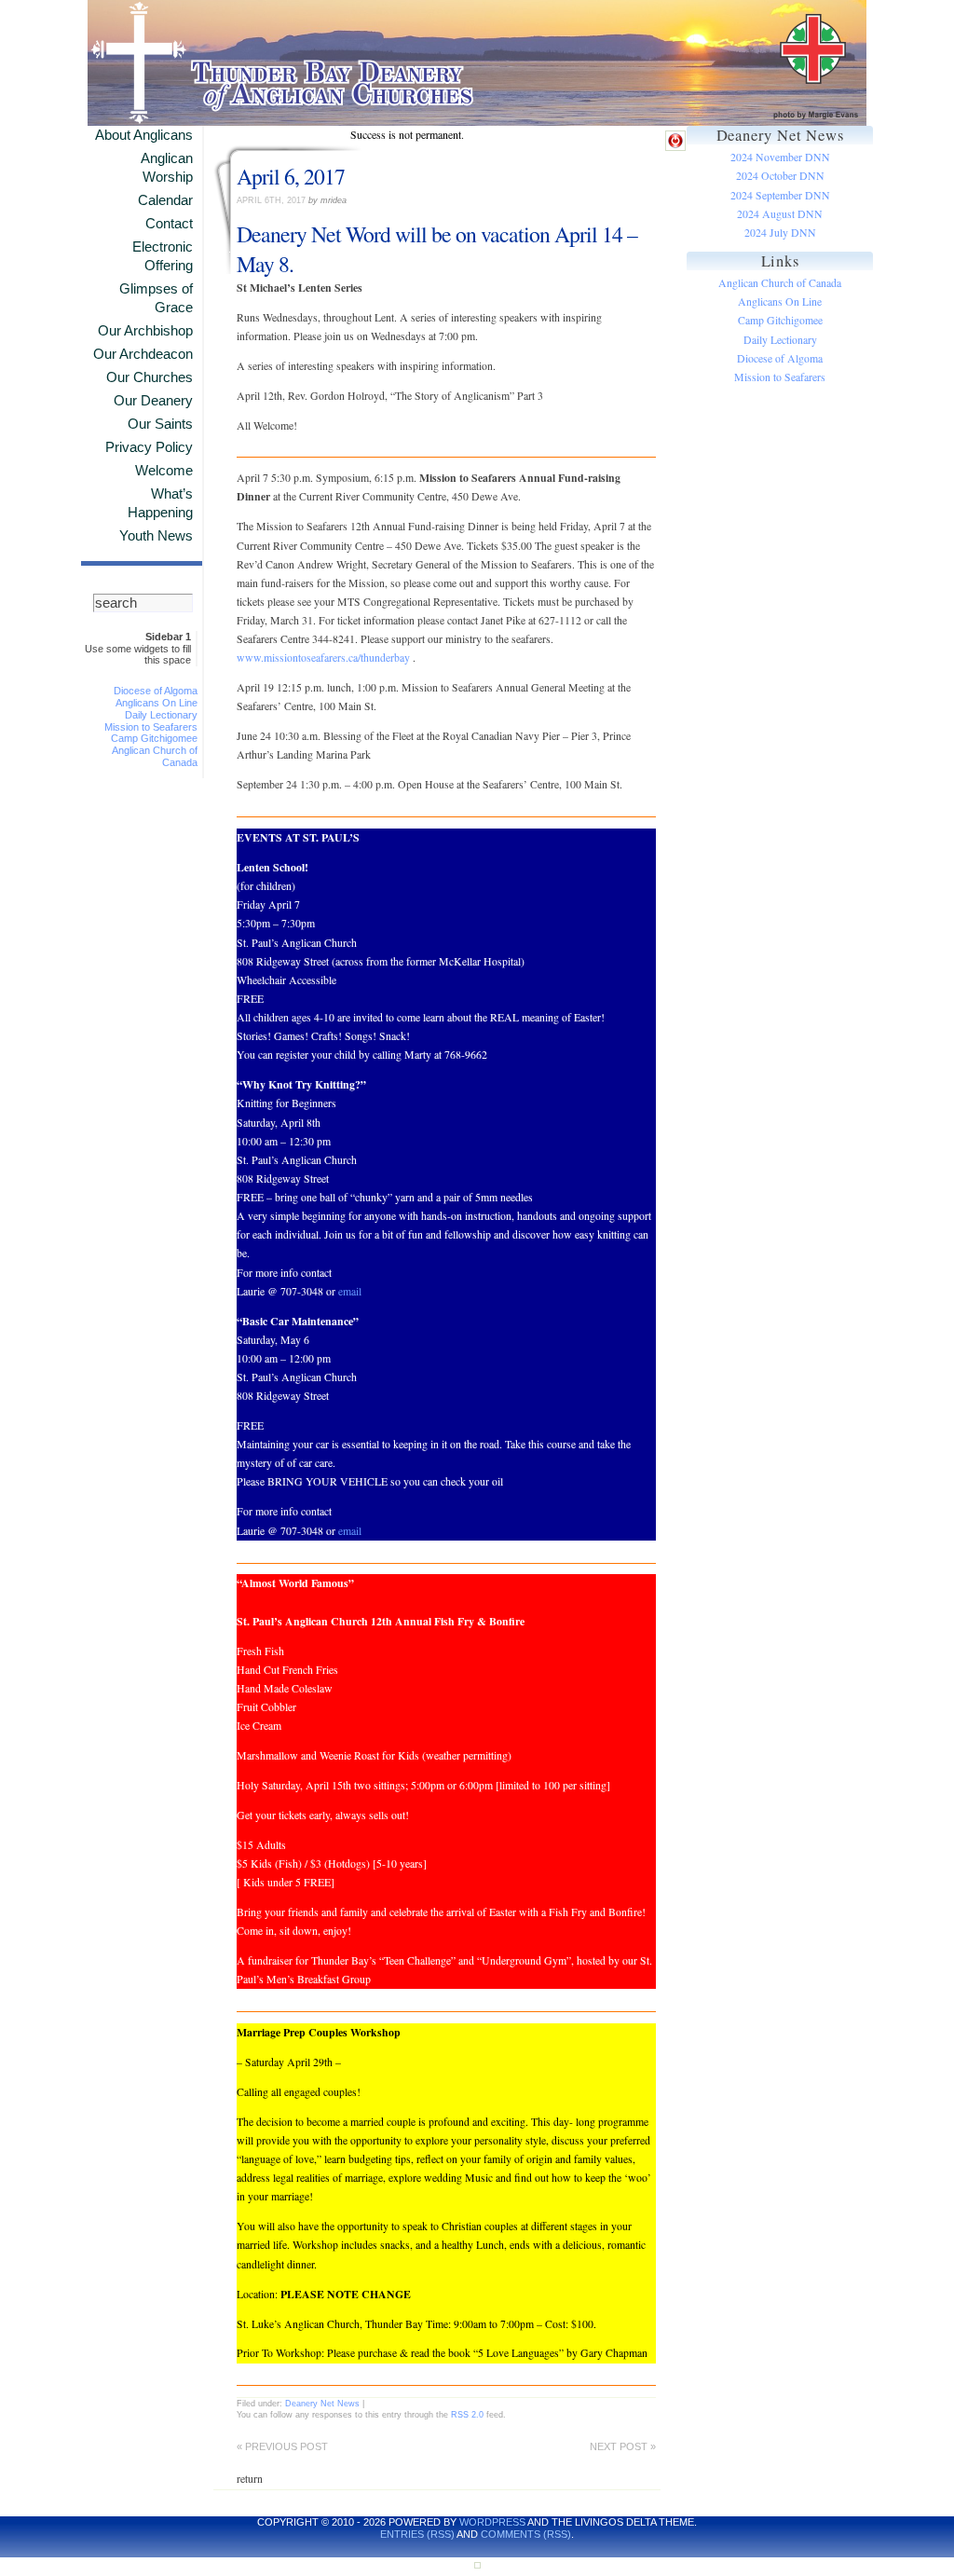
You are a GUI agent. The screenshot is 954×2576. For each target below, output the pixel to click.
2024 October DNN (780, 176)
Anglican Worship (167, 168)
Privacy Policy (149, 447)
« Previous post (282, 2446)
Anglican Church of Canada (780, 283)
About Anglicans (144, 135)
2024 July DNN (780, 233)
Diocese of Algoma (156, 691)
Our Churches (150, 377)
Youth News (156, 536)
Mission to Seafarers (151, 727)
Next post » (623, 2446)
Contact (169, 224)
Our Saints (160, 424)
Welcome (164, 471)
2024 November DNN (780, 157)
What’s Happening (160, 503)
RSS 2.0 (467, 2414)
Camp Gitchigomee (154, 738)
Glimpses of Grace (156, 298)
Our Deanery (153, 401)
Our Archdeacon (143, 354)
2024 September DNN (780, 195)
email (350, 1291)
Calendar (165, 200)
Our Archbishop (145, 331)
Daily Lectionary (161, 715)
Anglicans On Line (157, 703)
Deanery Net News (322, 2403)
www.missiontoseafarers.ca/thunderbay (323, 658)
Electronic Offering (163, 256)
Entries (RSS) (417, 2534)
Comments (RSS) (526, 2534)
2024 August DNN (780, 214)
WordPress (492, 2522)
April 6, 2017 (291, 176)
